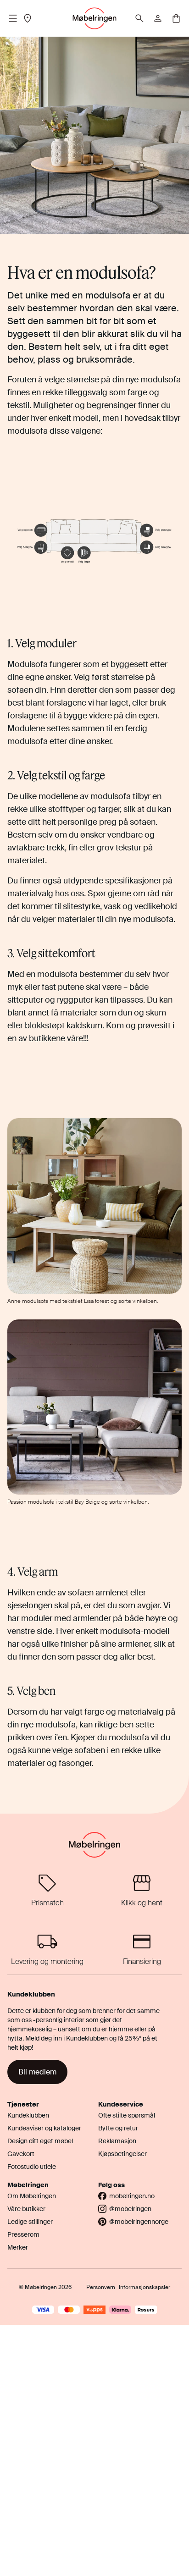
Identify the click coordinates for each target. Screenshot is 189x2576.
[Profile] (158, 18)
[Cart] (176, 18)
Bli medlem (37, 2072)
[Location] (28, 18)
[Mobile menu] (13, 18)
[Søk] (139, 18)
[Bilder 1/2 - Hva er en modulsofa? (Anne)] (94, 1206)
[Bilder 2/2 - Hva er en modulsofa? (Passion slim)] (94, 1407)
